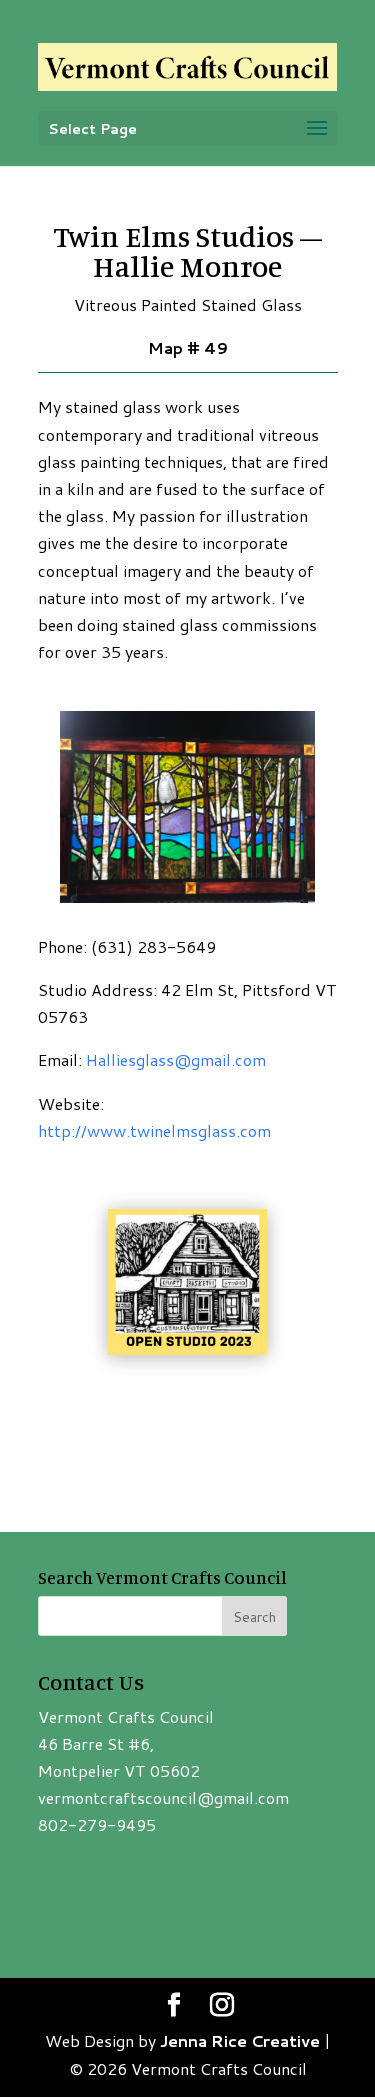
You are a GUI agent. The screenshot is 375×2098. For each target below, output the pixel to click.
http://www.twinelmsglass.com (154, 1130)
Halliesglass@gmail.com (176, 1059)
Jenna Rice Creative (240, 2040)
